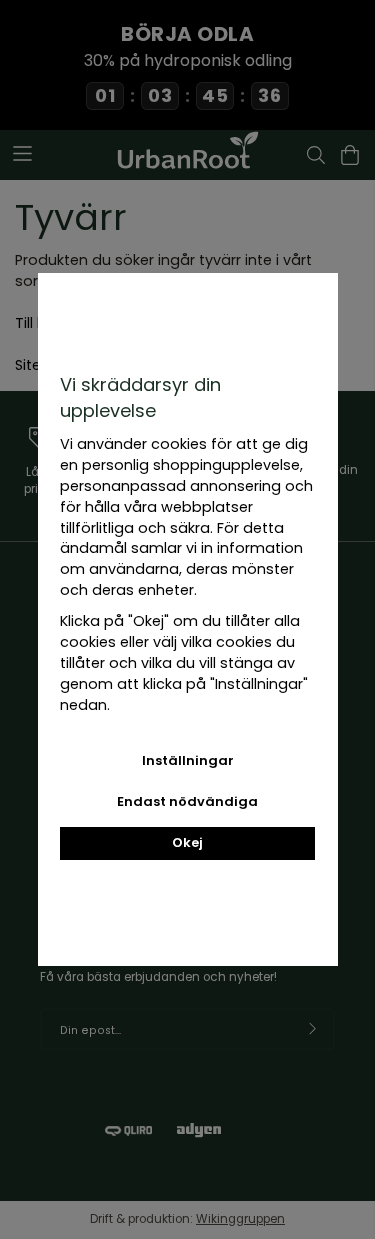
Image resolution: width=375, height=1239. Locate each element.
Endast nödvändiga (187, 801)
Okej (187, 842)
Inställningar (188, 760)
